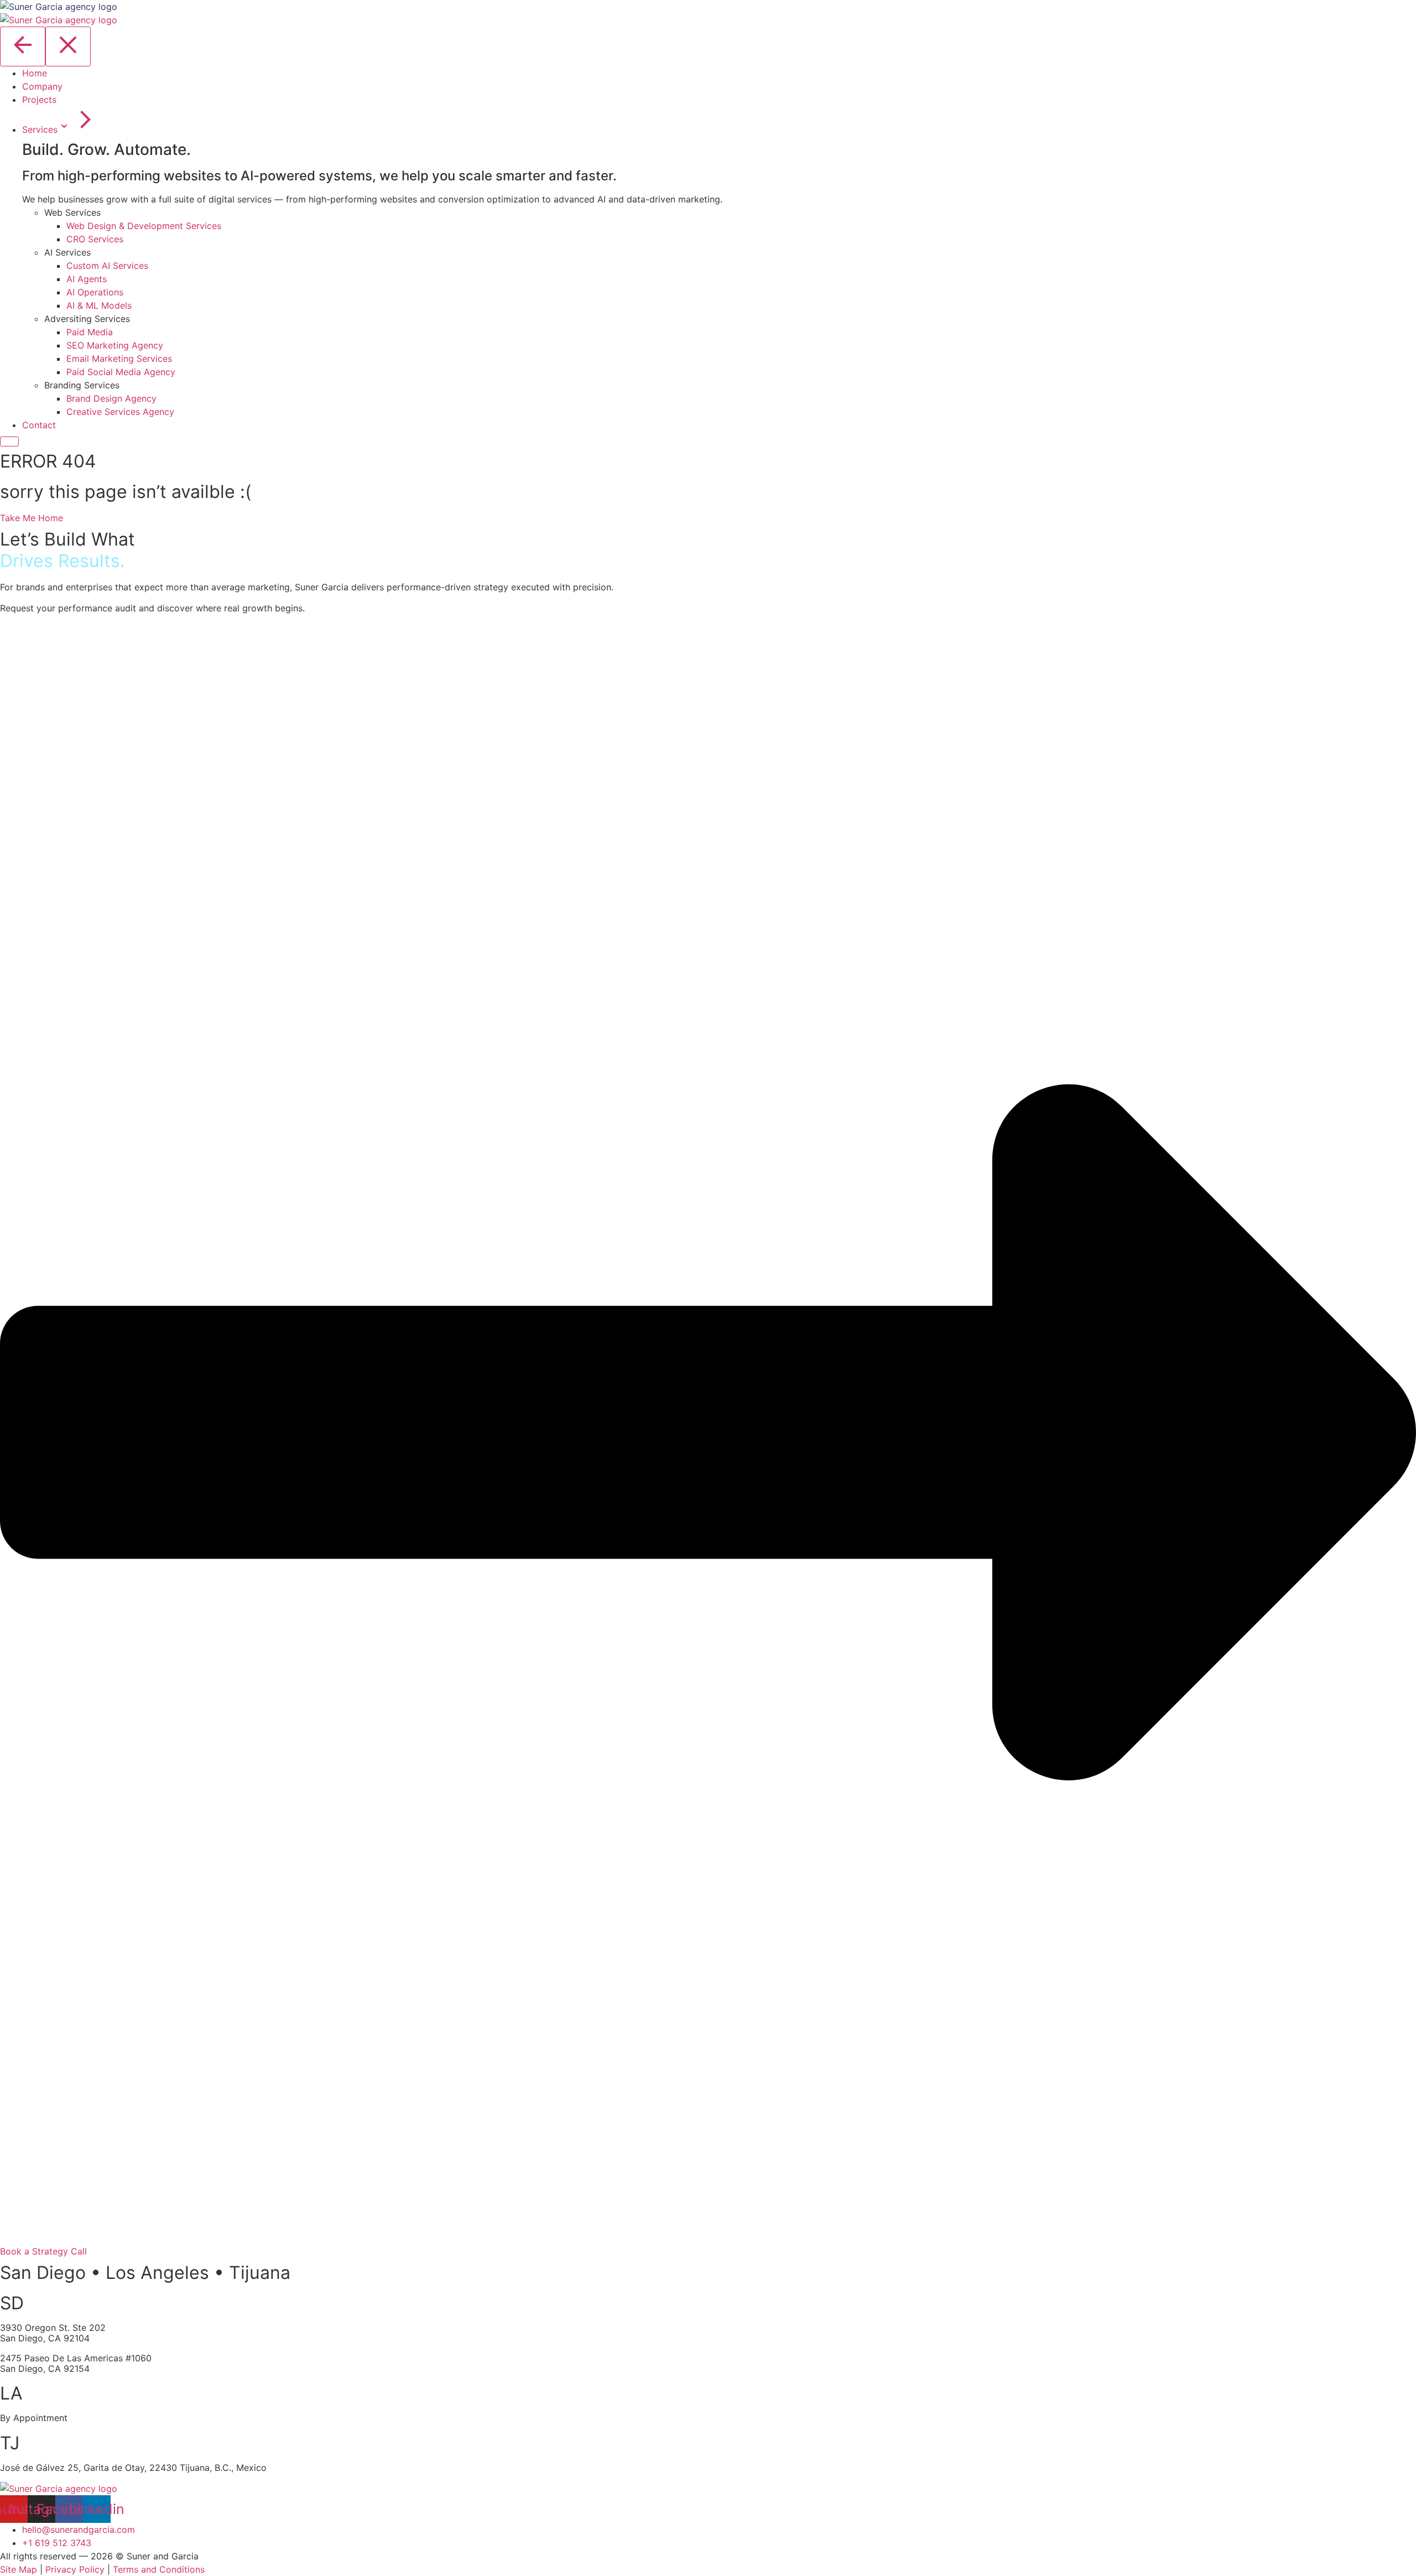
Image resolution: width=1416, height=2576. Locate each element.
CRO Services (95, 239)
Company (42, 86)
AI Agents (87, 279)
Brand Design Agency (111, 398)
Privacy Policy (75, 2569)
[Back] (23, 46)
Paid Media (90, 332)
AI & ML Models (99, 305)
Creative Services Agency (120, 412)
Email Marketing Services (119, 359)
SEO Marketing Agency (115, 345)
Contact (39, 425)
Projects (39, 100)
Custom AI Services (107, 266)
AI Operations (95, 292)
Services (40, 129)
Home (35, 73)
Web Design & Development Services (144, 226)
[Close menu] (68, 46)
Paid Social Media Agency (121, 372)
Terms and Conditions (159, 2569)
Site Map (19, 2569)
